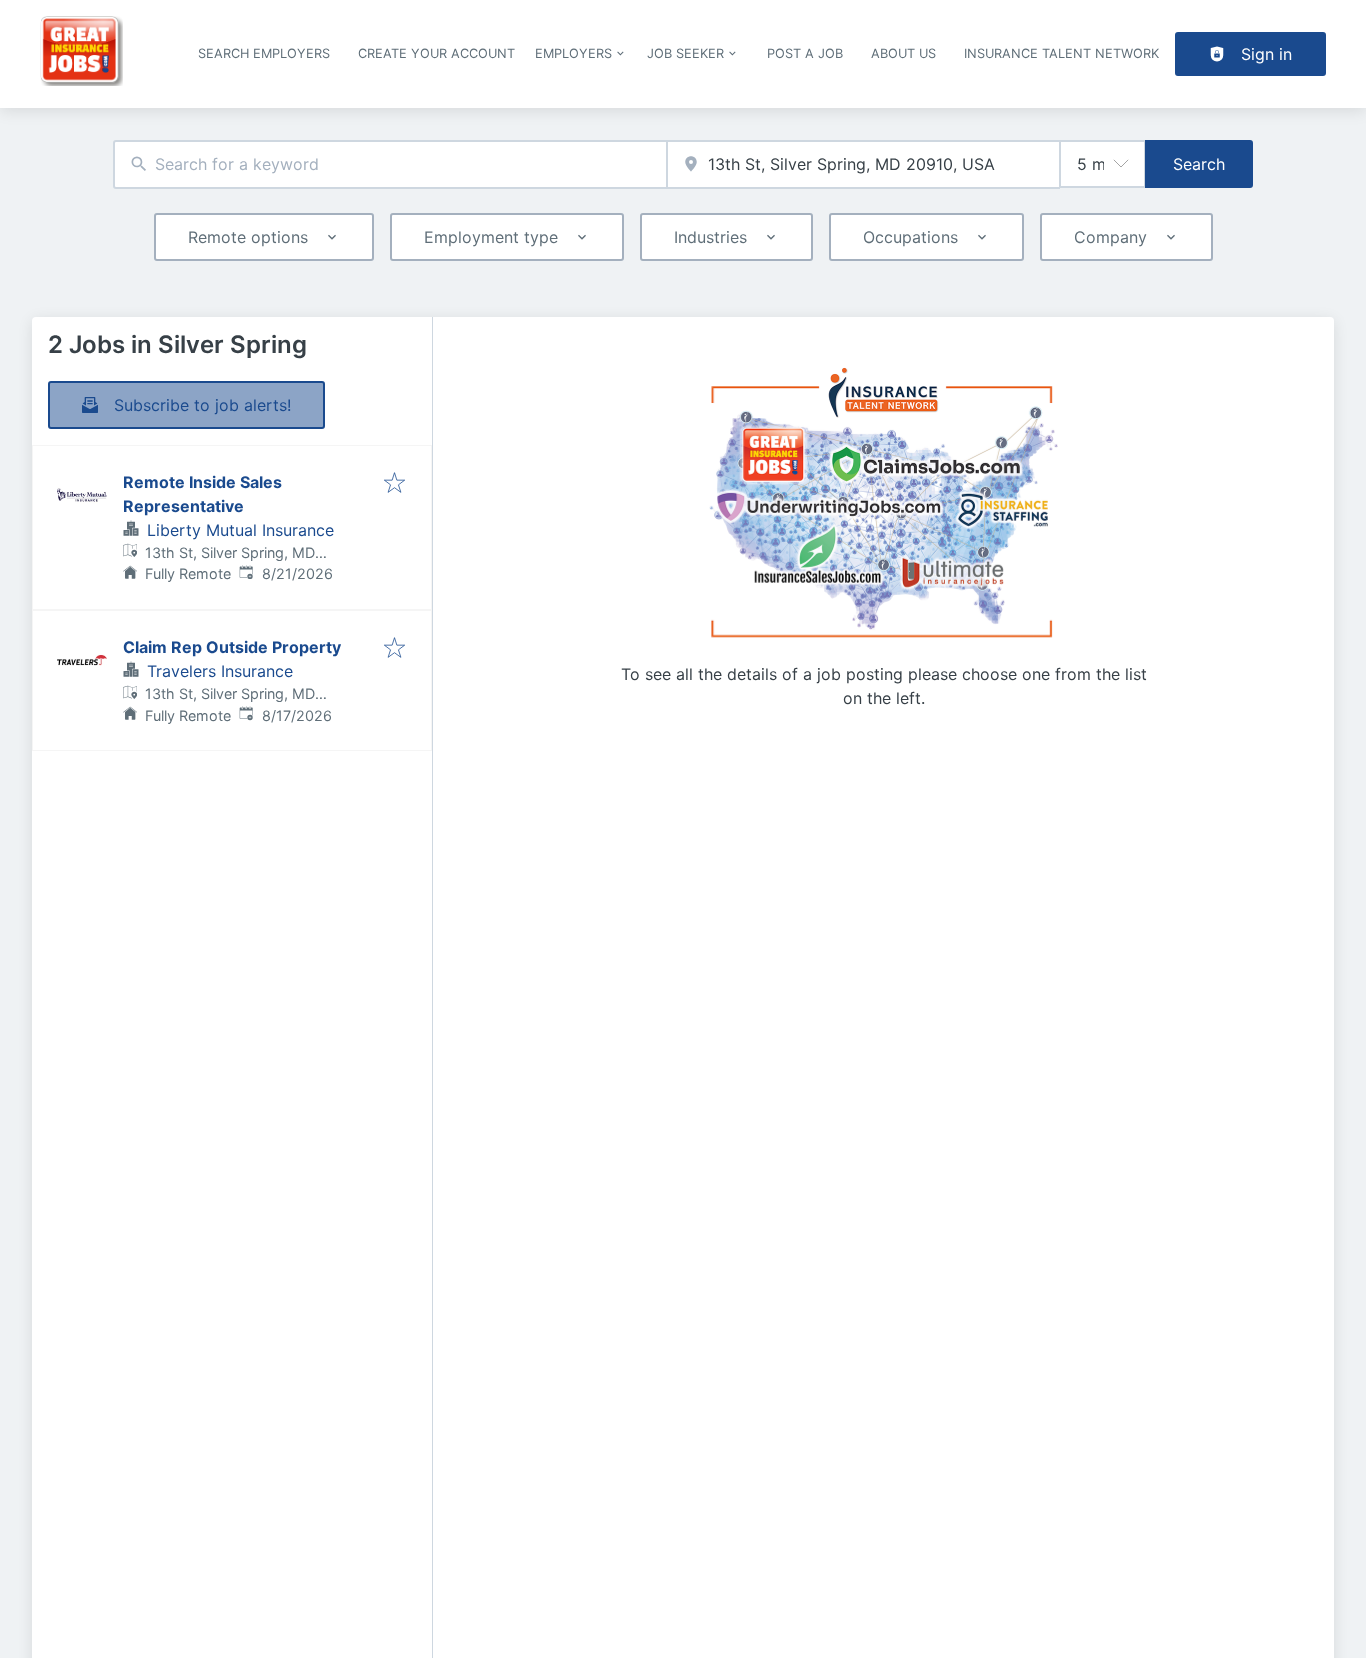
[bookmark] (394, 484)
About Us (903, 53)
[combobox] (390, 164)
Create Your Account (436, 53)
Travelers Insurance (220, 671)
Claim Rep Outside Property (232, 647)
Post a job (805, 53)
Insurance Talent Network (1061, 53)
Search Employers (264, 53)
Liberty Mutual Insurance (240, 530)
